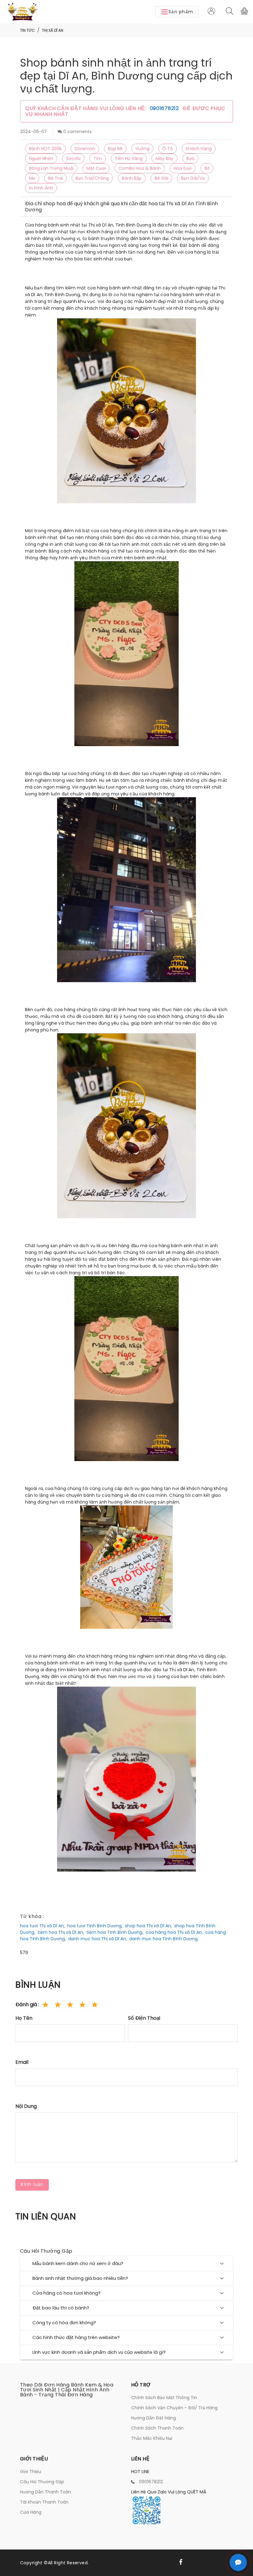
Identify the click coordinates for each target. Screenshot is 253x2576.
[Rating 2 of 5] (58, 2005)
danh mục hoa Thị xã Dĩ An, (97, 1939)
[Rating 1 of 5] (45, 2005)
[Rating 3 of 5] (70, 2005)
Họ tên (24, 2018)
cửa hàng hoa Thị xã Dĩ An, (174, 1932)
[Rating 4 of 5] (82, 2005)
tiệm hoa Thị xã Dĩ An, (61, 1932)
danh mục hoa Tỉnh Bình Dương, (164, 1939)
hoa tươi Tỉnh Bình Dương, (95, 1926)
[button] (177, 12)
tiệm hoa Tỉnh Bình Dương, (115, 1932)
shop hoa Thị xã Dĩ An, (148, 1926)
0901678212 (165, 108)
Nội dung (26, 2106)
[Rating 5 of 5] (95, 2005)
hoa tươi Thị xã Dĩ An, (42, 1926)
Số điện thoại (144, 2018)
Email (22, 2062)
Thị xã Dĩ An (53, 30)
